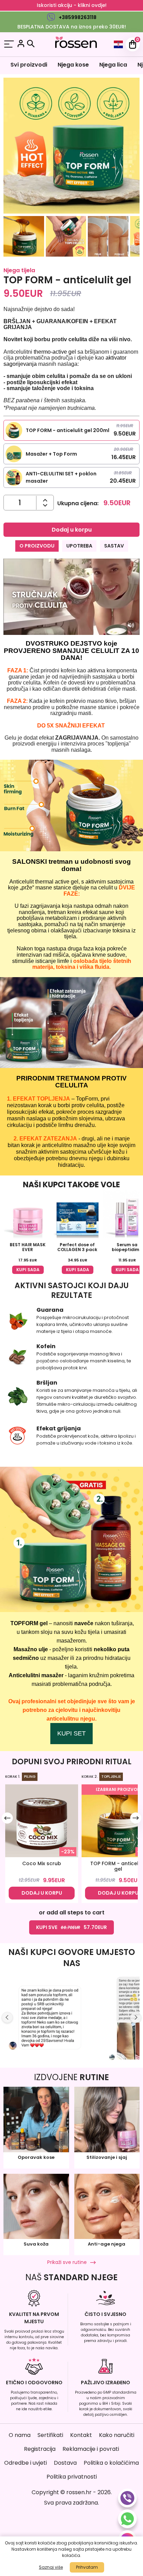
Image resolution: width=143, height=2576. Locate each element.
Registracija (40, 2449)
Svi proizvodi (29, 65)
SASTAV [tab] (114, 546)
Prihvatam (87, 2567)
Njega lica (113, 65)
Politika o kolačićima (111, 2463)
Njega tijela (19, 270)
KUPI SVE (71, 1927)
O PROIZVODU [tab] (37, 546)
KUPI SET (71, 1733)
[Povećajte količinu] (45, 505)
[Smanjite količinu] (45, 500)
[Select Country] (118, 44)
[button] (24, 238)
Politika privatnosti (72, 2477)
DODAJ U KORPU (42, 1893)
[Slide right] (136, 1818)
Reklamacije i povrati (91, 2449)
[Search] (31, 44)
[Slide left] (7, 1818)
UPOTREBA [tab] (79, 546)
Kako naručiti (117, 2435)
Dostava (65, 2463)
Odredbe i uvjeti (26, 2463)
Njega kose (73, 65)
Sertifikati (50, 2435)
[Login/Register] (21, 45)
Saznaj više (51, 2567)
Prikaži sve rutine (67, 2262)
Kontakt (81, 2435)
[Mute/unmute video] (131, 626)
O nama (20, 2435)
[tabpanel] (71, 656)
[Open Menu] (9, 45)
